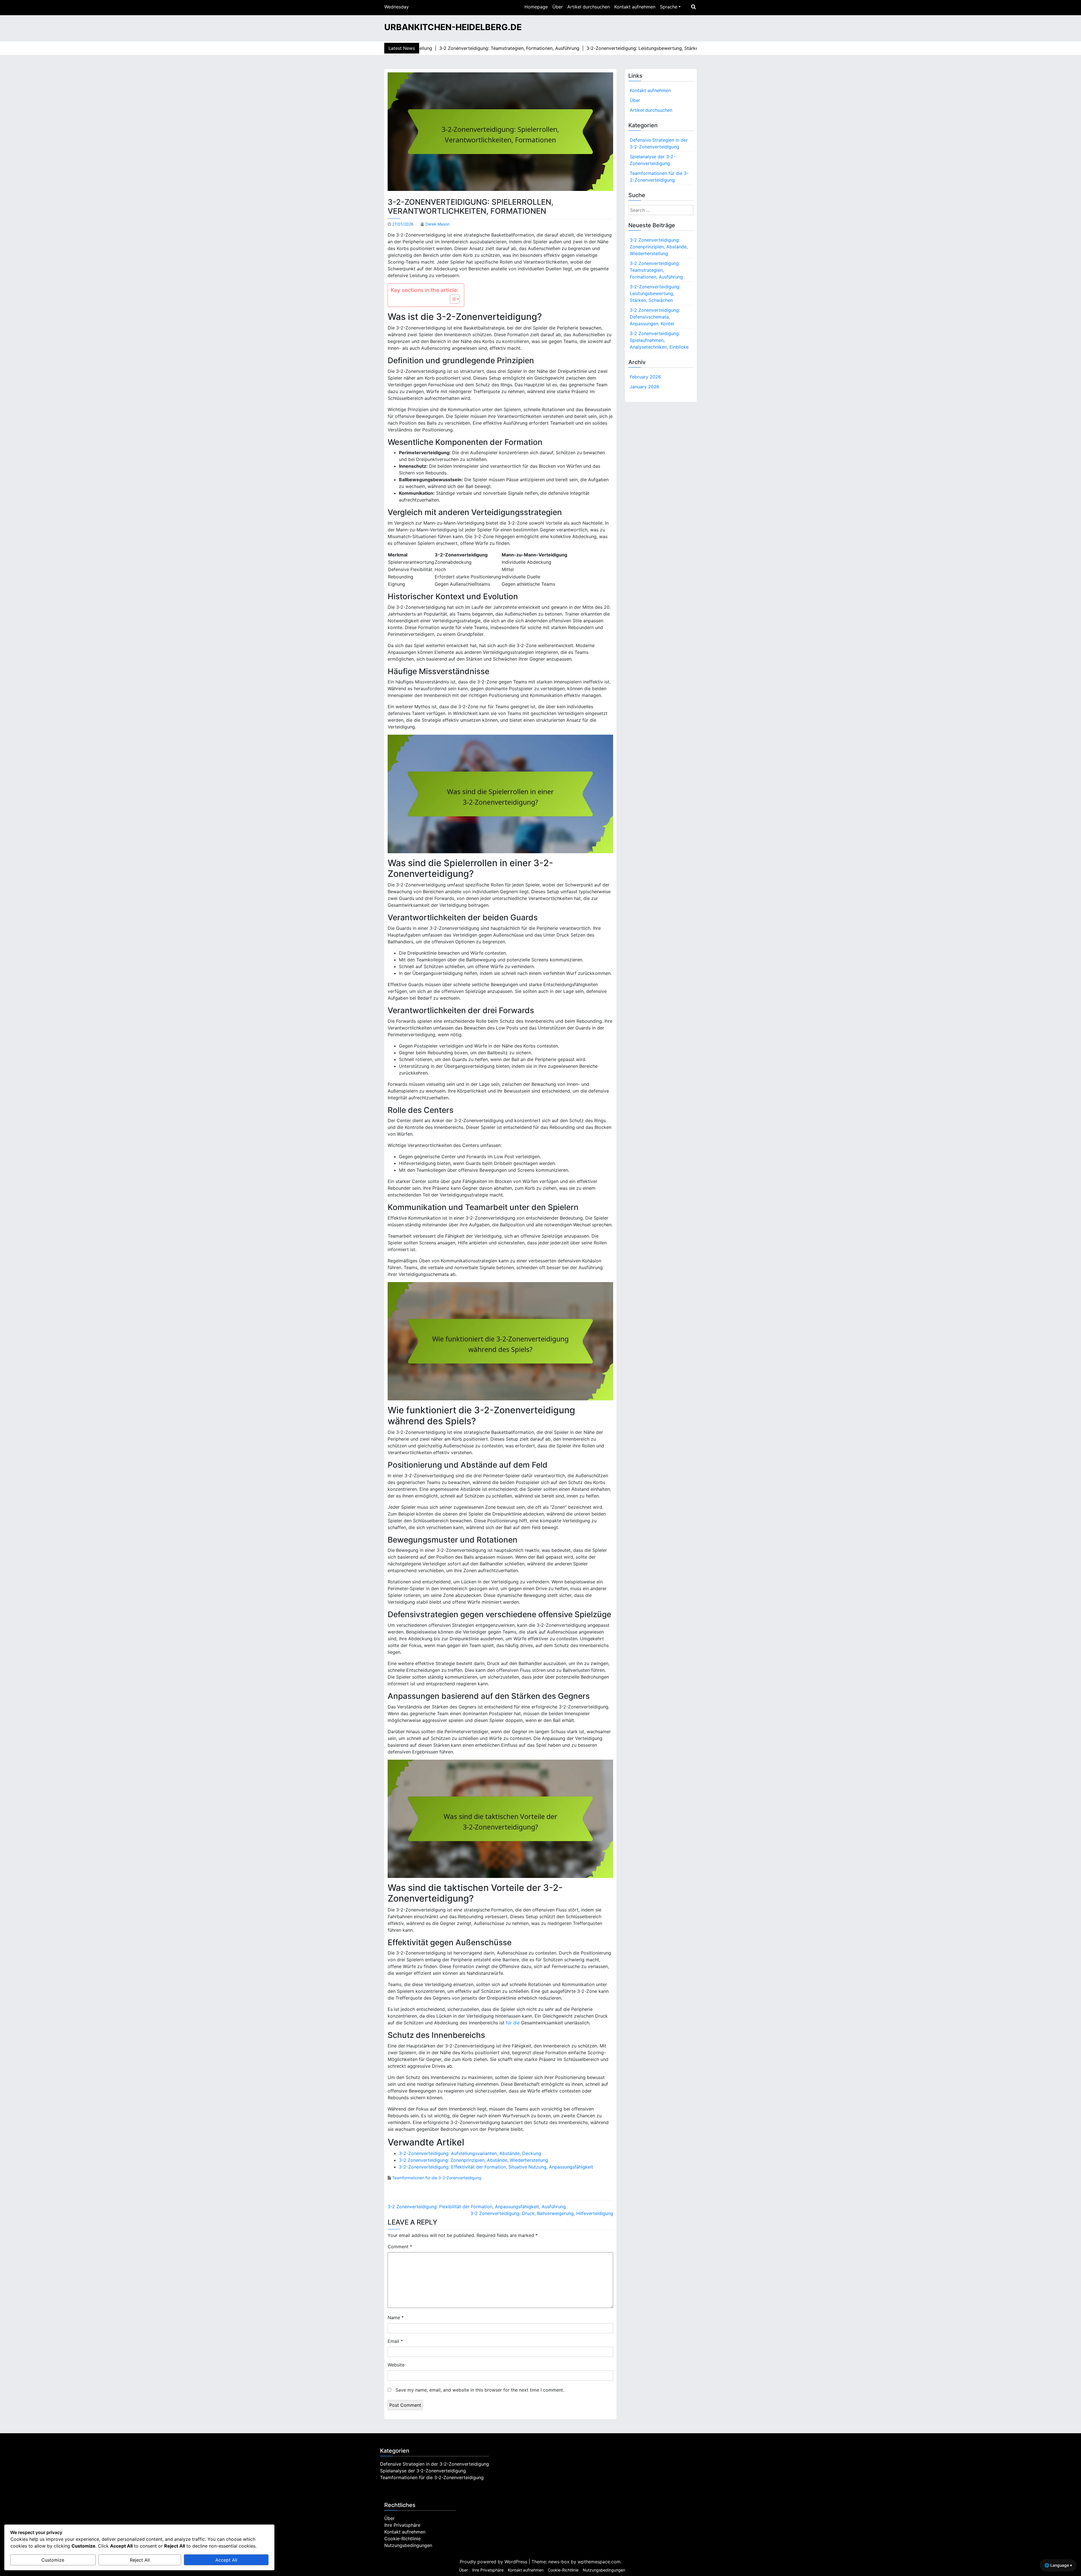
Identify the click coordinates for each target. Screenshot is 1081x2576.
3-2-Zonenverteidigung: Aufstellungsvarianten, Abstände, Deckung (470, 2153)
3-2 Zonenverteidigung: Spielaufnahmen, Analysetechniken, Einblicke (659, 340)
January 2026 (645, 387)
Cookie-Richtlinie (402, 2539)
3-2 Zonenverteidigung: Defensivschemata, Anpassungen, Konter (655, 317)
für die (513, 2023)
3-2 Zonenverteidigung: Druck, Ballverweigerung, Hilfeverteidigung (542, 2213)
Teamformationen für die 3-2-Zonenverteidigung (437, 2178)
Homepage (536, 7)
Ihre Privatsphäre (402, 2525)
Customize (53, 2560)
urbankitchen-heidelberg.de (453, 27)
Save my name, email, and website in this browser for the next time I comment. (480, 2390)
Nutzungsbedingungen (408, 2545)
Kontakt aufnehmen (635, 7)
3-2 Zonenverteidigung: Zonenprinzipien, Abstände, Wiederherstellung (474, 2160)
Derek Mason (437, 224)
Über (558, 7)
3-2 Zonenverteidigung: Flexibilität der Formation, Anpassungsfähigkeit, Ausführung (477, 2207)
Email (395, 2341)
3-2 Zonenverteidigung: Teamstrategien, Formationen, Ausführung (656, 270)
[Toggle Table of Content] (452, 299)
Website (396, 2365)
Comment (400, 2247)
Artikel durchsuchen (588, 7)
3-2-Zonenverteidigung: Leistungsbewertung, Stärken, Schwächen (655, 293)
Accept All (226, 2560)
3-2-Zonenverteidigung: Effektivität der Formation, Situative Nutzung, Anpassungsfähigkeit (496, 2167)
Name (396, 2317)
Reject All (140, 2560)
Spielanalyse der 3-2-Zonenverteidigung (653, 160)
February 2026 (645, 377)
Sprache (669, 7)
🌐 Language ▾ (1058, 2565)
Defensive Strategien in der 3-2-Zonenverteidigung (659, 143)
